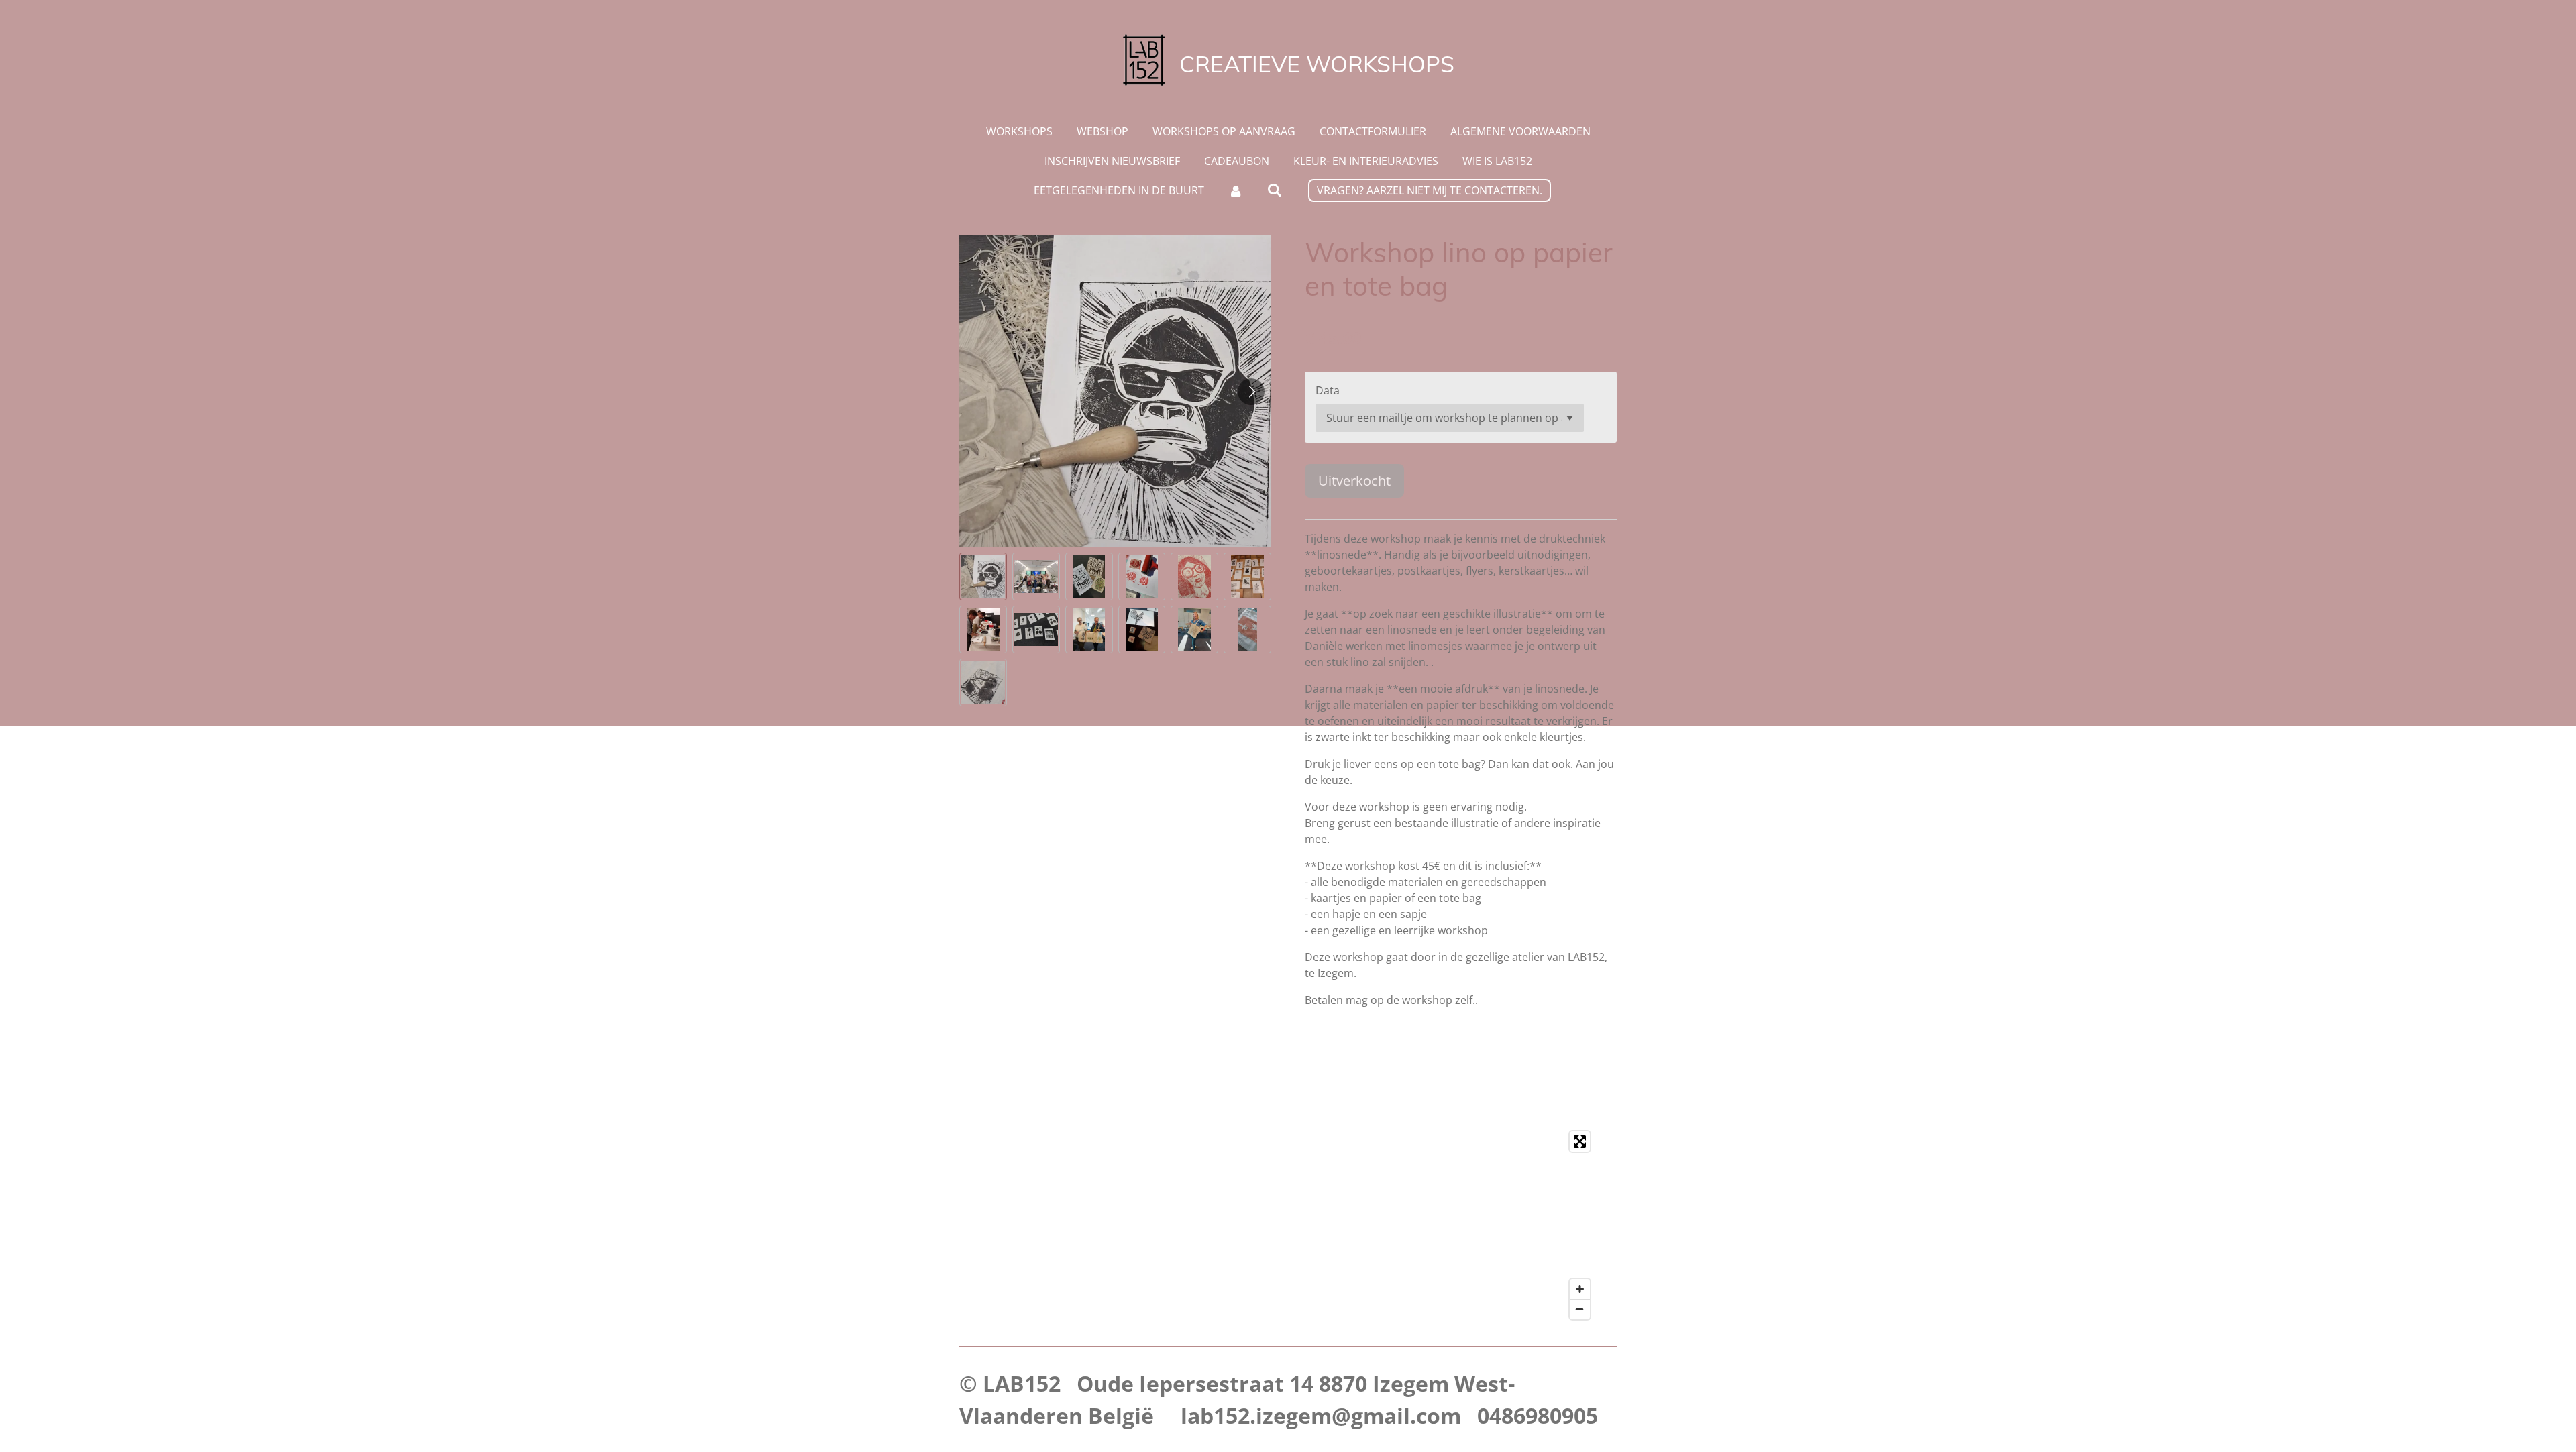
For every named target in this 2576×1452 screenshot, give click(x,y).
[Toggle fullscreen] (1580, 1141)
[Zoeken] (1275, 190)
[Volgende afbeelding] (1251, 392)
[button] (983, 576)
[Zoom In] (1580, 1289)
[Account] (1236, 190)
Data (1328, 390)
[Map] (1288, 1225)
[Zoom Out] (1580, 1309)
